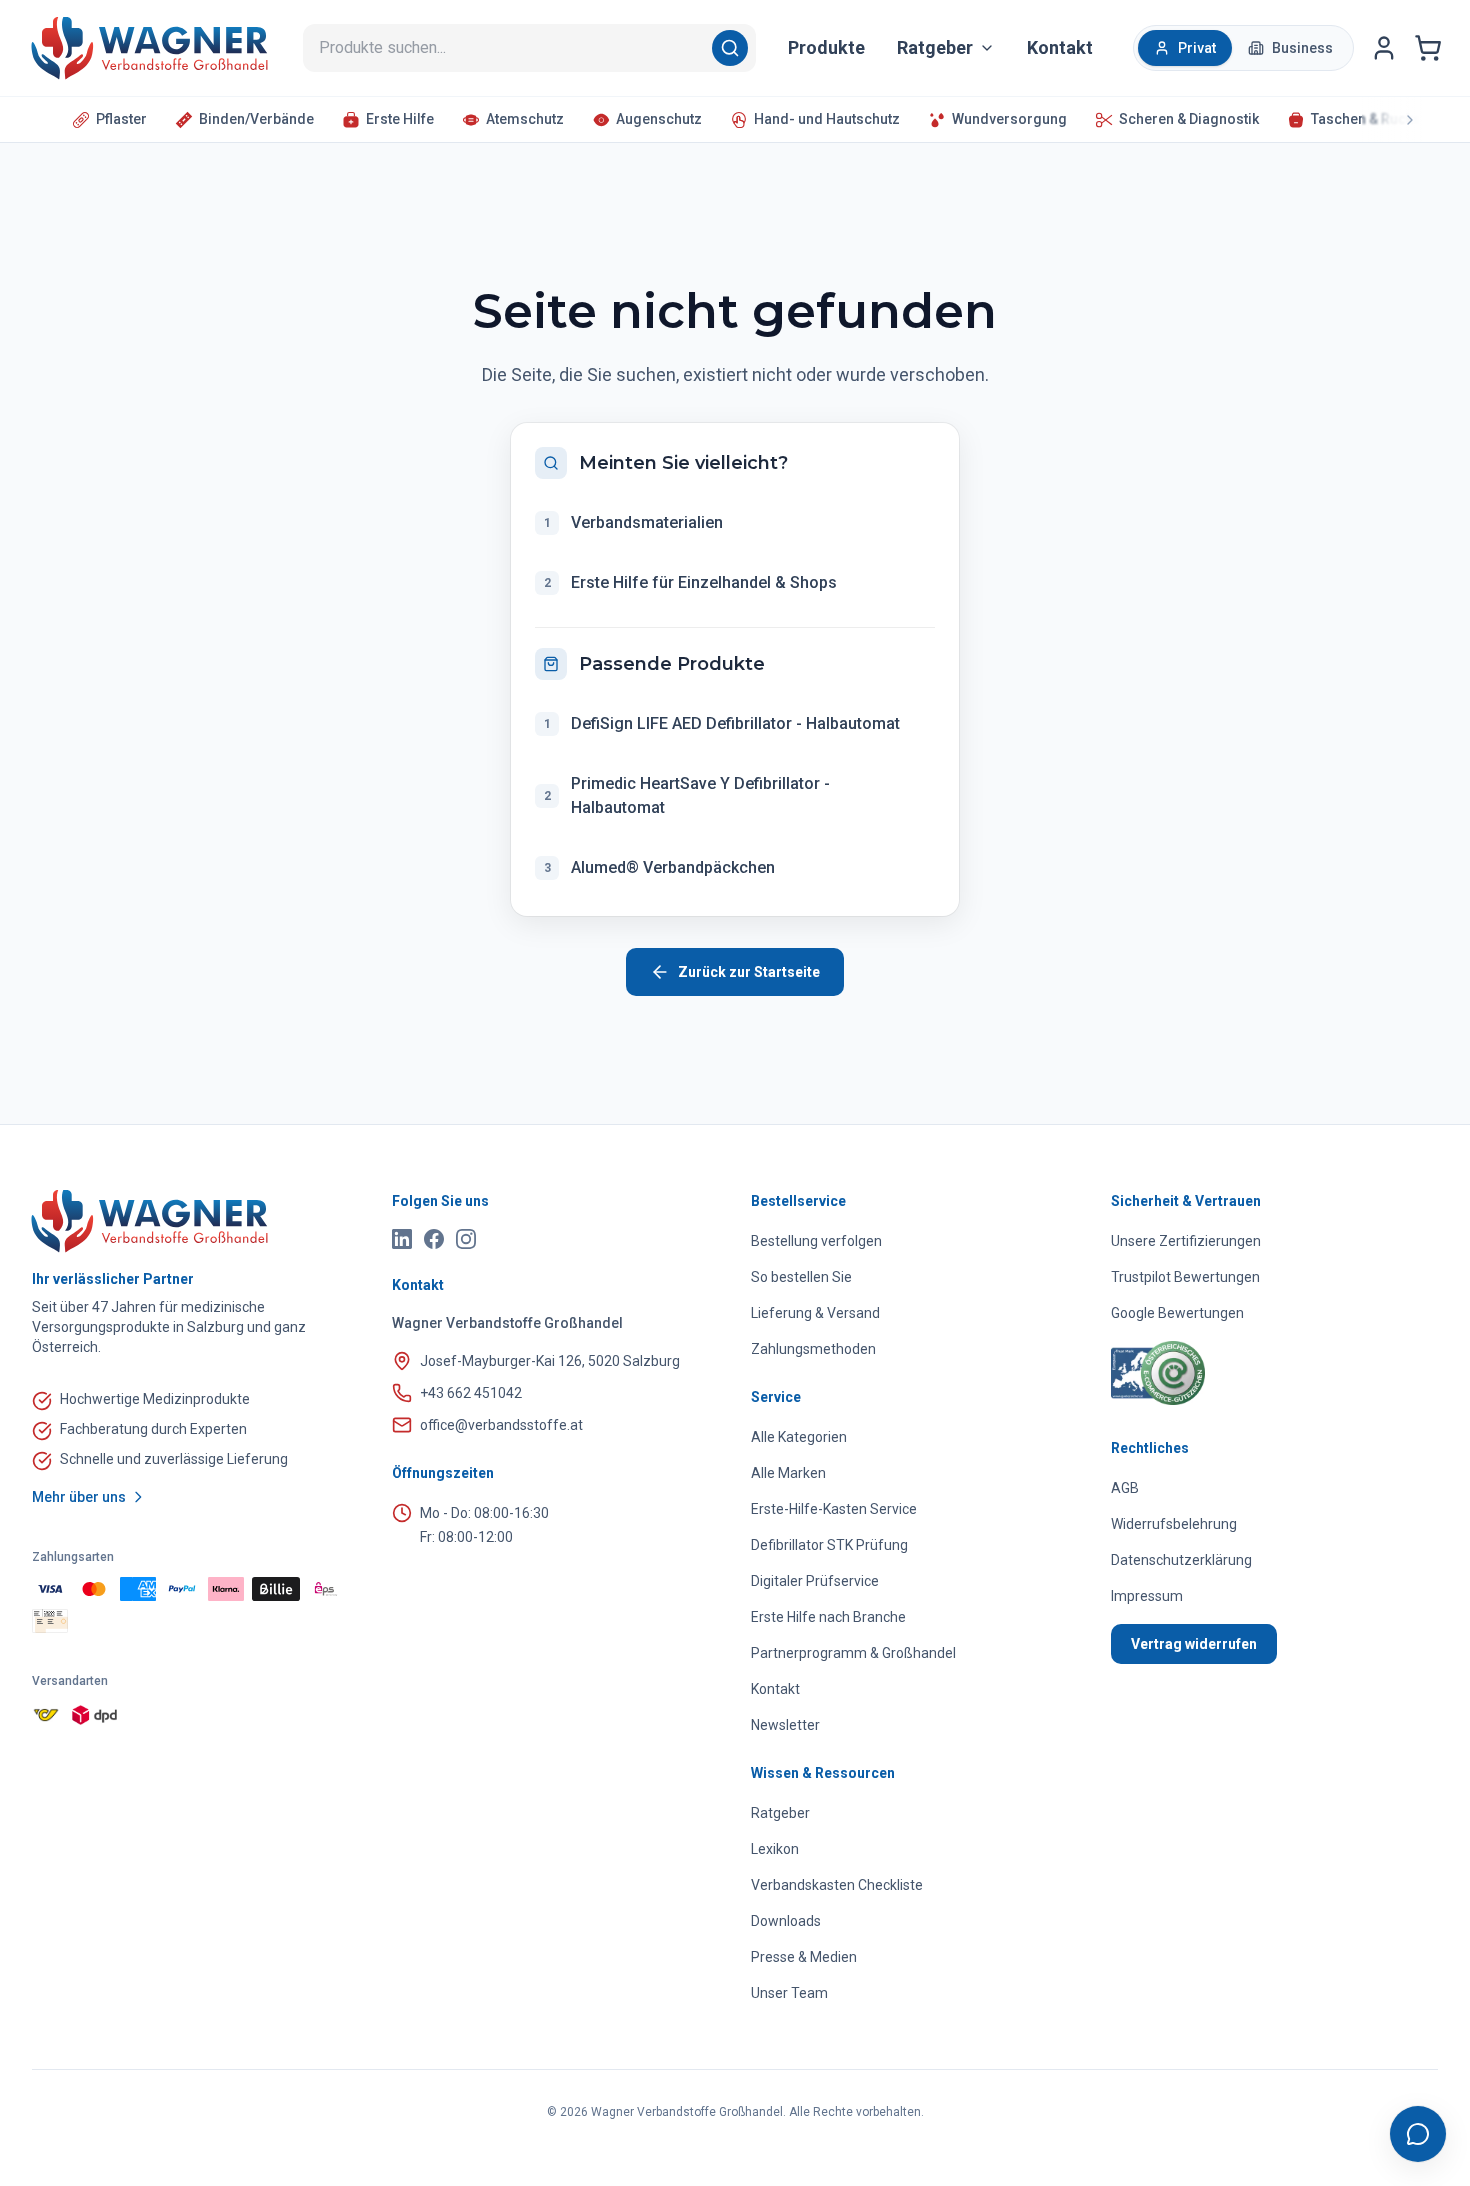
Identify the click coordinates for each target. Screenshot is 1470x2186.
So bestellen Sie (801, 1277)
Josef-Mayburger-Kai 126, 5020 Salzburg (550, 1361)
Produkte (826, 47)
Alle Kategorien (799, 1437)
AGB (1125, 1488)
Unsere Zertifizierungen (1186, 1241)
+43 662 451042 (471, 1393)
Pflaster (121, 119)
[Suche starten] (734, 48)
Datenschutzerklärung (1181, 1560)
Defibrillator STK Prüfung (829, 1545)
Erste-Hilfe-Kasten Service (834, 1509)
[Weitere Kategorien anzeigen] (1392, 119)
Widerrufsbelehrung (1174, 1524)
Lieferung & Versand (815, 1313)
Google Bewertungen (1177, 1313)
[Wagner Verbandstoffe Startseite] (196, 1221)
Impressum (1147, 1596)
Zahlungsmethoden (813, 1349)
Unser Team (789, 1993)
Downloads (786, 1921)
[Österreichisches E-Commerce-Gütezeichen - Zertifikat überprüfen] (1158, 1373)
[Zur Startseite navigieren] (149, 48)
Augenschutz (659, 119)
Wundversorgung (1009, 119)
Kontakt (1060, 47)
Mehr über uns (79, 1497)
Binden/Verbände (256, 119)
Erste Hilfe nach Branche (828, 1617)
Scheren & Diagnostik (1189, 119)
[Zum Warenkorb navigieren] (1428, 48)
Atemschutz (525, 119)
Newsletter (785, 1725)
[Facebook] (434, 1239)
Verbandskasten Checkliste (837, 1885)
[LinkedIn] (402, 1239)
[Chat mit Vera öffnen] (1418, 2134)
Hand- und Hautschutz (827, 119)
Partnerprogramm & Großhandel (853, 1653)
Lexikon (775, 1849)
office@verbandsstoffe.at (501, 1425)
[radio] (1185, 48)
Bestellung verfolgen (816, 1241)
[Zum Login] (1384, 48)
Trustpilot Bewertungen (1185, 1277)
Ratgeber (780, 1813)
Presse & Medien (804, 1957)
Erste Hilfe (400, 119)
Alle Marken (788, 1473)
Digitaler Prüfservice (815, 1581)
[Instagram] (466, 1239)
